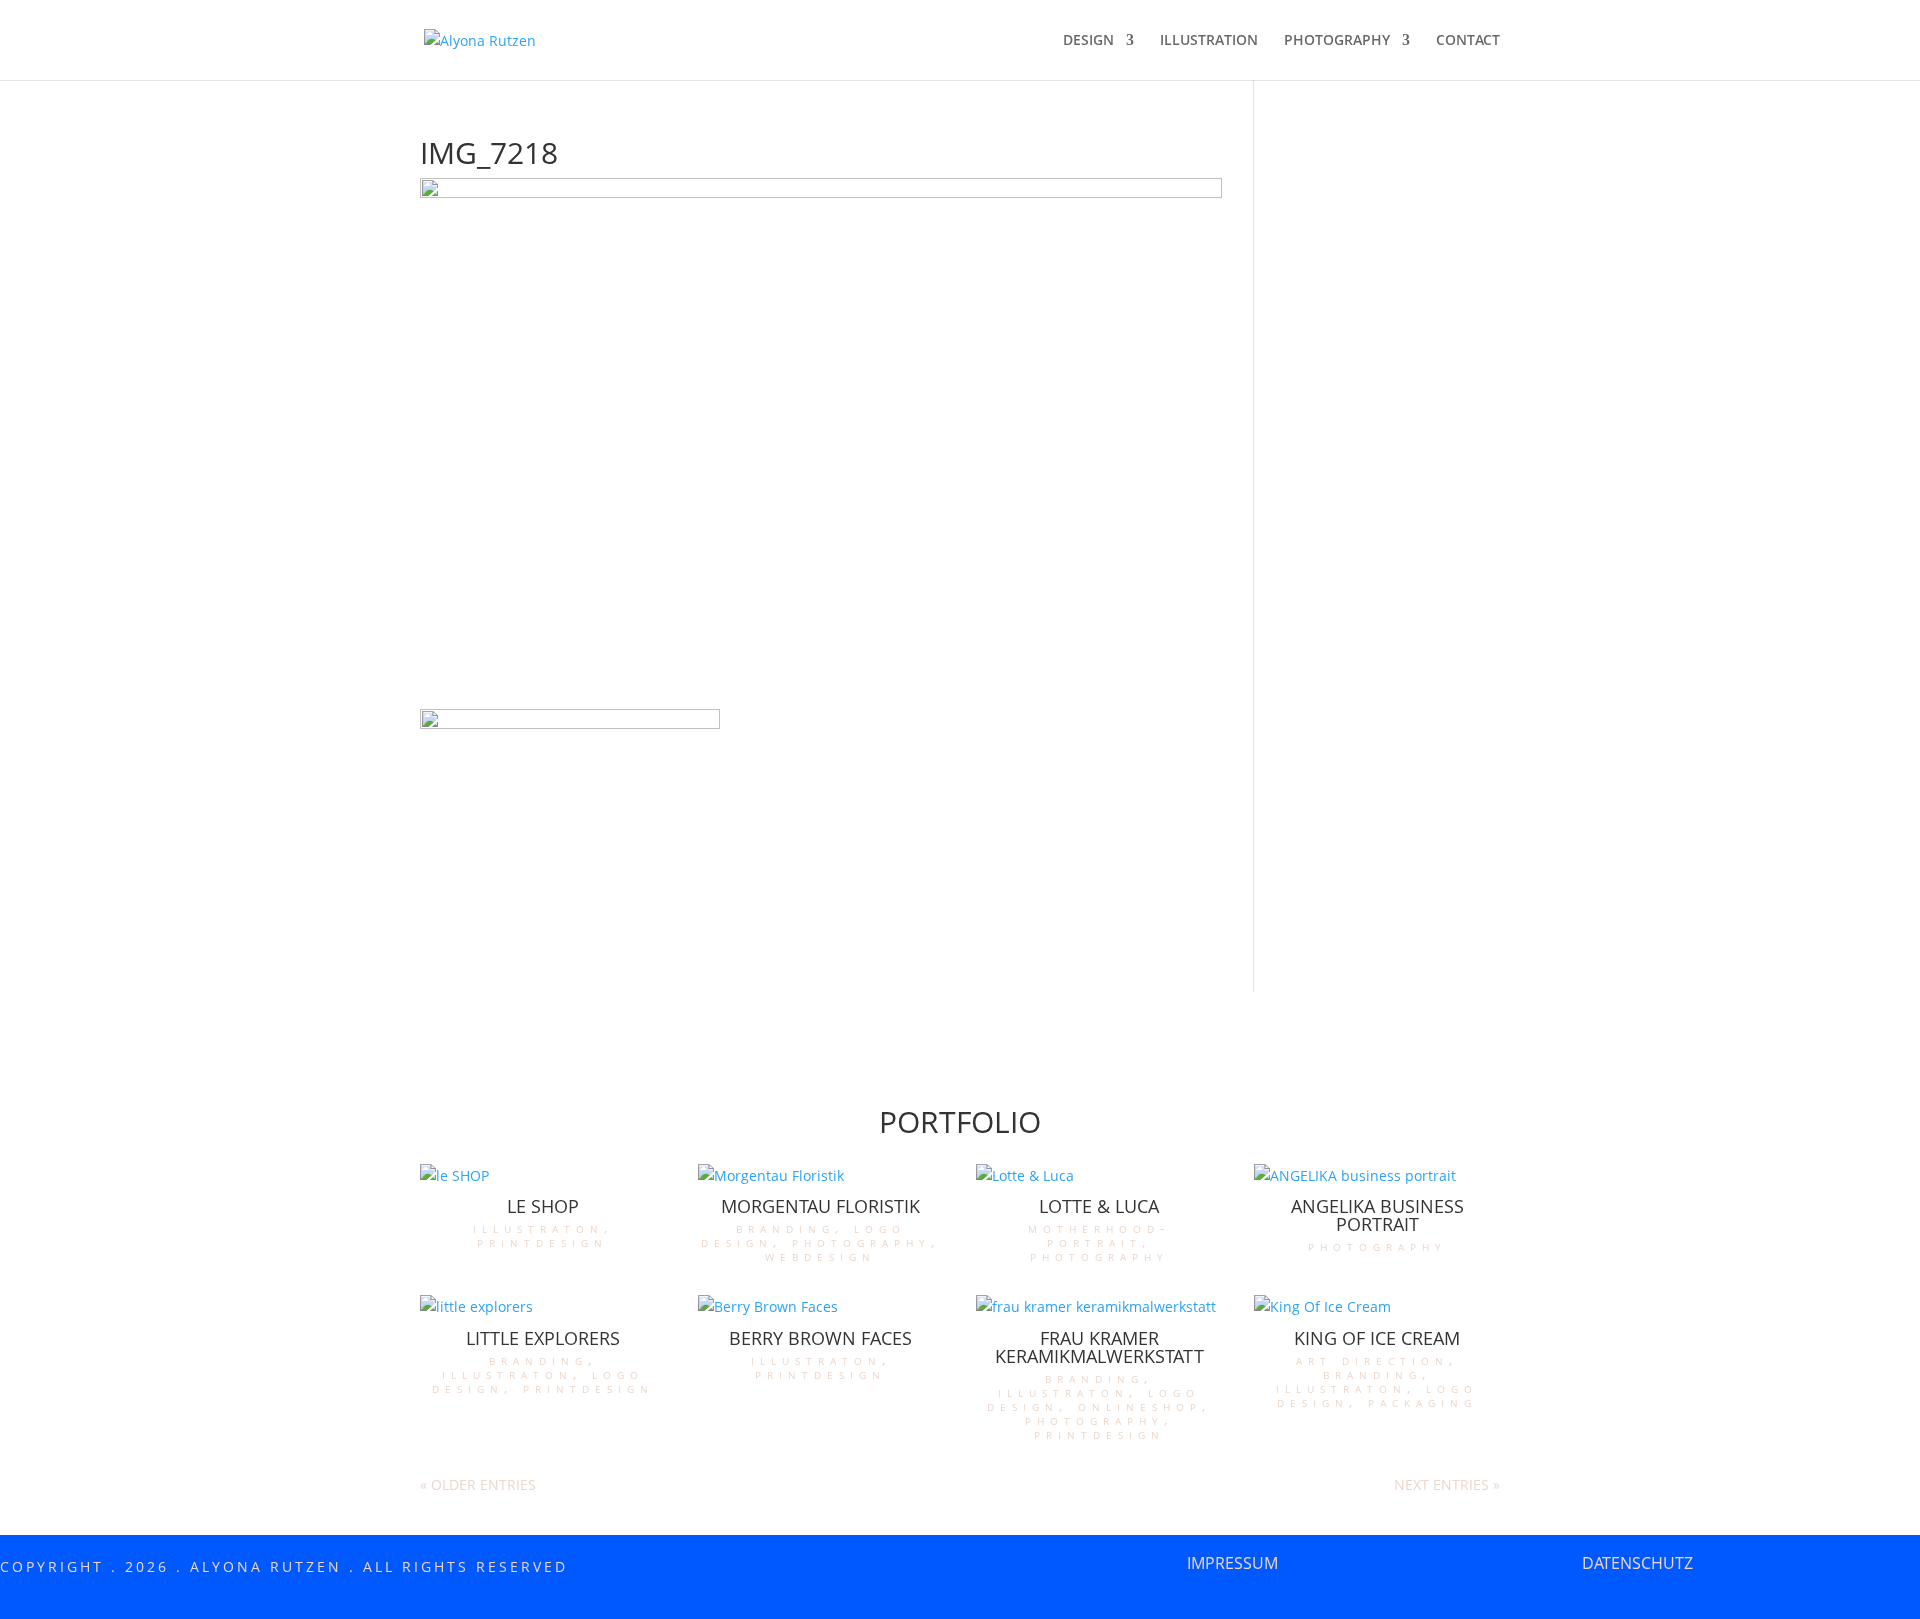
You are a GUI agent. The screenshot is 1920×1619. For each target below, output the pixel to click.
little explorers (543, 1338)
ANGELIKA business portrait (1377, 1215)
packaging (1422, 1401)
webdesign (820, 1255)
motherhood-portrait (1099, 1234)
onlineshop (1140, 1405)
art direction (1372, 1359)
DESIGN (1088, 41)
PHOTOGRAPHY (1337, 41)
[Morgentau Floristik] (821, 1176)
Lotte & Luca (1099, 1206)
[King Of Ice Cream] (1377, 1307)
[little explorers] (543, 1307)
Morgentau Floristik (820, 1206)
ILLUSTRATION (1209, 41)
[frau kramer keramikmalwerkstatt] (1099, 1307)
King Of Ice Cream (1377, 1338)
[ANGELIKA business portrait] (1377, 1176)
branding (785, 1227)
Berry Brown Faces (820, 1338)
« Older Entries (478, 1484)
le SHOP (543, 1206)
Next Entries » (1447, 1484)
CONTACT (1468, 41)
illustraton (538, 1227)
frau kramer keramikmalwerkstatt (1099, 1347)
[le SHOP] (543, 1176)
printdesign (542, 1241)
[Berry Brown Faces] (821, 1307)
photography (861, 1241)
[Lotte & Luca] (1099, 1176)
